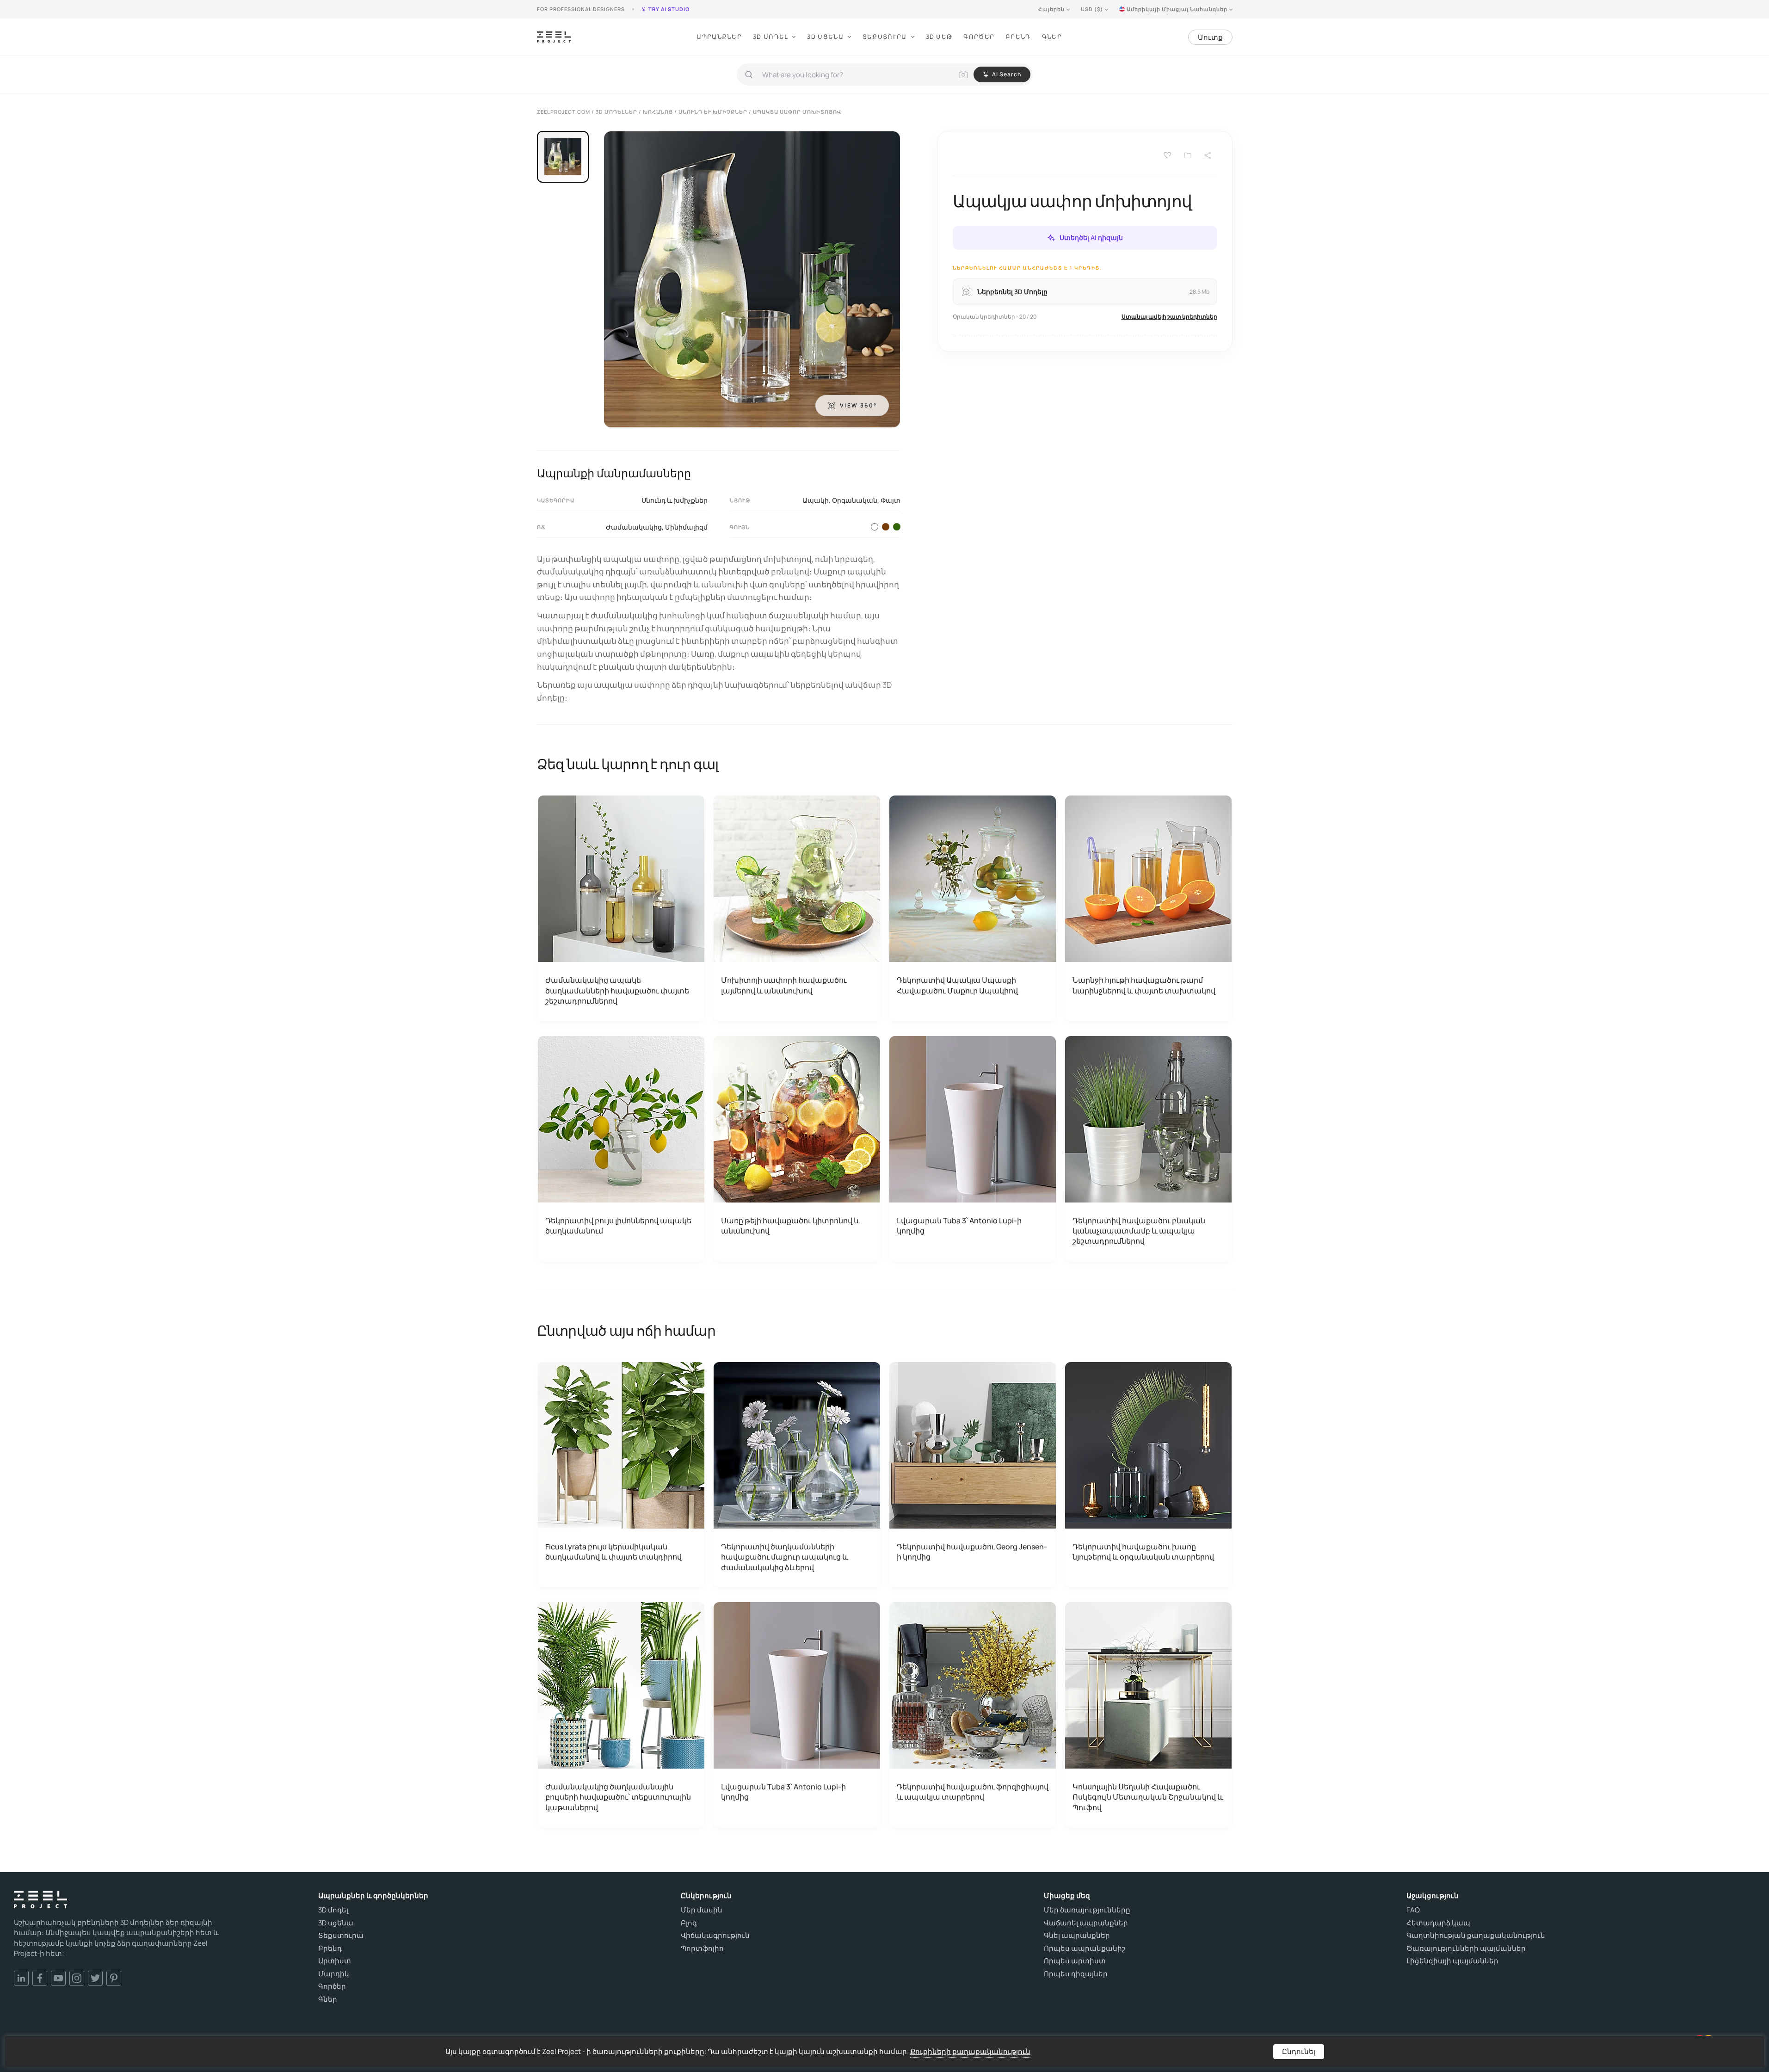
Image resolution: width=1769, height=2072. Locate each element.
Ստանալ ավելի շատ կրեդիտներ (1169, 317)
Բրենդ (1018, 37)
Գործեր (979, 37)
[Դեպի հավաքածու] (1188, 155)
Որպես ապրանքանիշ (1085, 1949)
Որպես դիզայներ (1076, 1974)
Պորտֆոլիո (702, 1949)
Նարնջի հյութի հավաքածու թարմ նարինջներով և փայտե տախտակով (1144, 985)
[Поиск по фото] (963, 74)
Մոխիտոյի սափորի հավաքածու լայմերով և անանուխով (784, 985)
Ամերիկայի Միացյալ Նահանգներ (1177, 9)
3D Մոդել (770, 37)
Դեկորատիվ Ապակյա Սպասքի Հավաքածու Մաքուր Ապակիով (957, 985)
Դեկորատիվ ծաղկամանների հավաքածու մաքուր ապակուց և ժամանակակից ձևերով (785, 1557)
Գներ (1052, 37)
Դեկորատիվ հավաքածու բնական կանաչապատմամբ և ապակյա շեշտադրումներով (1139, 1231)
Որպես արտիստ (1075, 1961)
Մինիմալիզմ (686, 527)
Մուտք (1210, 37)
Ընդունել (1299, 2051)
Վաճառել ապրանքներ (1086, 1923)
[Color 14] (897, 527)
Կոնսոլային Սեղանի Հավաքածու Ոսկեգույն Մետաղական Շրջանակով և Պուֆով (1148, 1797)
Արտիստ (335, 1961)
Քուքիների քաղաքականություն (970, 2051)
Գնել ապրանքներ (1077, 1936)
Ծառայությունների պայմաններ (1466, 1949)
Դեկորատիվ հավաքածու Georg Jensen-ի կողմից (972, 1552)
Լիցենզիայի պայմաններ (1452, 1961)
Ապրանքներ (719, 37)
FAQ (1413, 1910)
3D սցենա (336, 1923)
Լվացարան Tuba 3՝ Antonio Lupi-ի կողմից (959, 1226)
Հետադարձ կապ (1438, 1923)
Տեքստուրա (885, 37)
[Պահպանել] (1167, 155)
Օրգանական (855, 500)
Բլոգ (689, 1923)
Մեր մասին (702, 1910)
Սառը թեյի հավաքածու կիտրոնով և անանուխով (790, 1226)
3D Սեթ (939, 37)
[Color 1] (875, 527)
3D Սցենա (825, 37)
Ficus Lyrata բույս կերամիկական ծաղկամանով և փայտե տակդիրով (613, 1552)
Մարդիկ (334, 1974)
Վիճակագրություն (715, 1936)
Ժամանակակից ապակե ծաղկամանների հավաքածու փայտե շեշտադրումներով (617, 990)
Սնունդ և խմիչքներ (675, 500)
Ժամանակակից (634, 527)
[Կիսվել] (1208, 155)
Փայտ (891, 500)
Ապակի (816, 500)
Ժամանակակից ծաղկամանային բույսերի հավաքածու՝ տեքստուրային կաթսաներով (618, 1797)
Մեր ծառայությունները (1087, 1910)
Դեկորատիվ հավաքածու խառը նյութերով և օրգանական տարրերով (1143, 1552)
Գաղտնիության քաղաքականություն (1476, 1936)
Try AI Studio (669, 9)
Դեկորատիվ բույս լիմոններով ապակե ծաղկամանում (618, 1226)
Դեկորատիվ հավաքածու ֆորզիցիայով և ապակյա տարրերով (973, 1792)
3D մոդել (333, 1910)
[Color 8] (886, 527)
